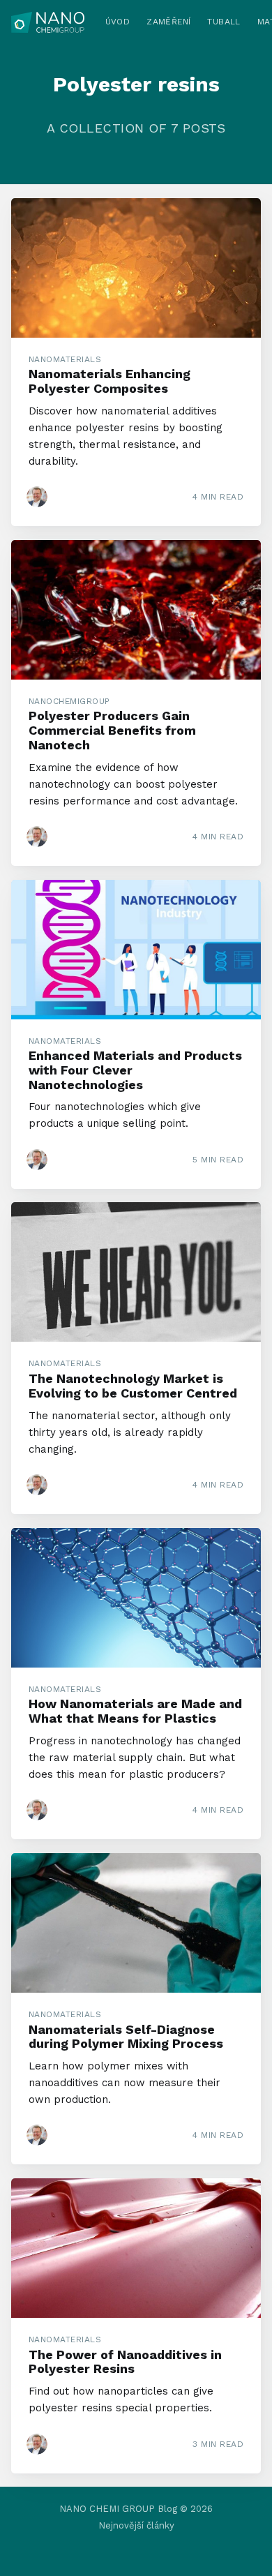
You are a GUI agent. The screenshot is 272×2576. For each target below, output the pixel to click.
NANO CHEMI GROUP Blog (118, 2509)
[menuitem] (118, 22)
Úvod (118, 22)
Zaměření (168, 22)
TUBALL (224, 22)
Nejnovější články (136, 2525)
